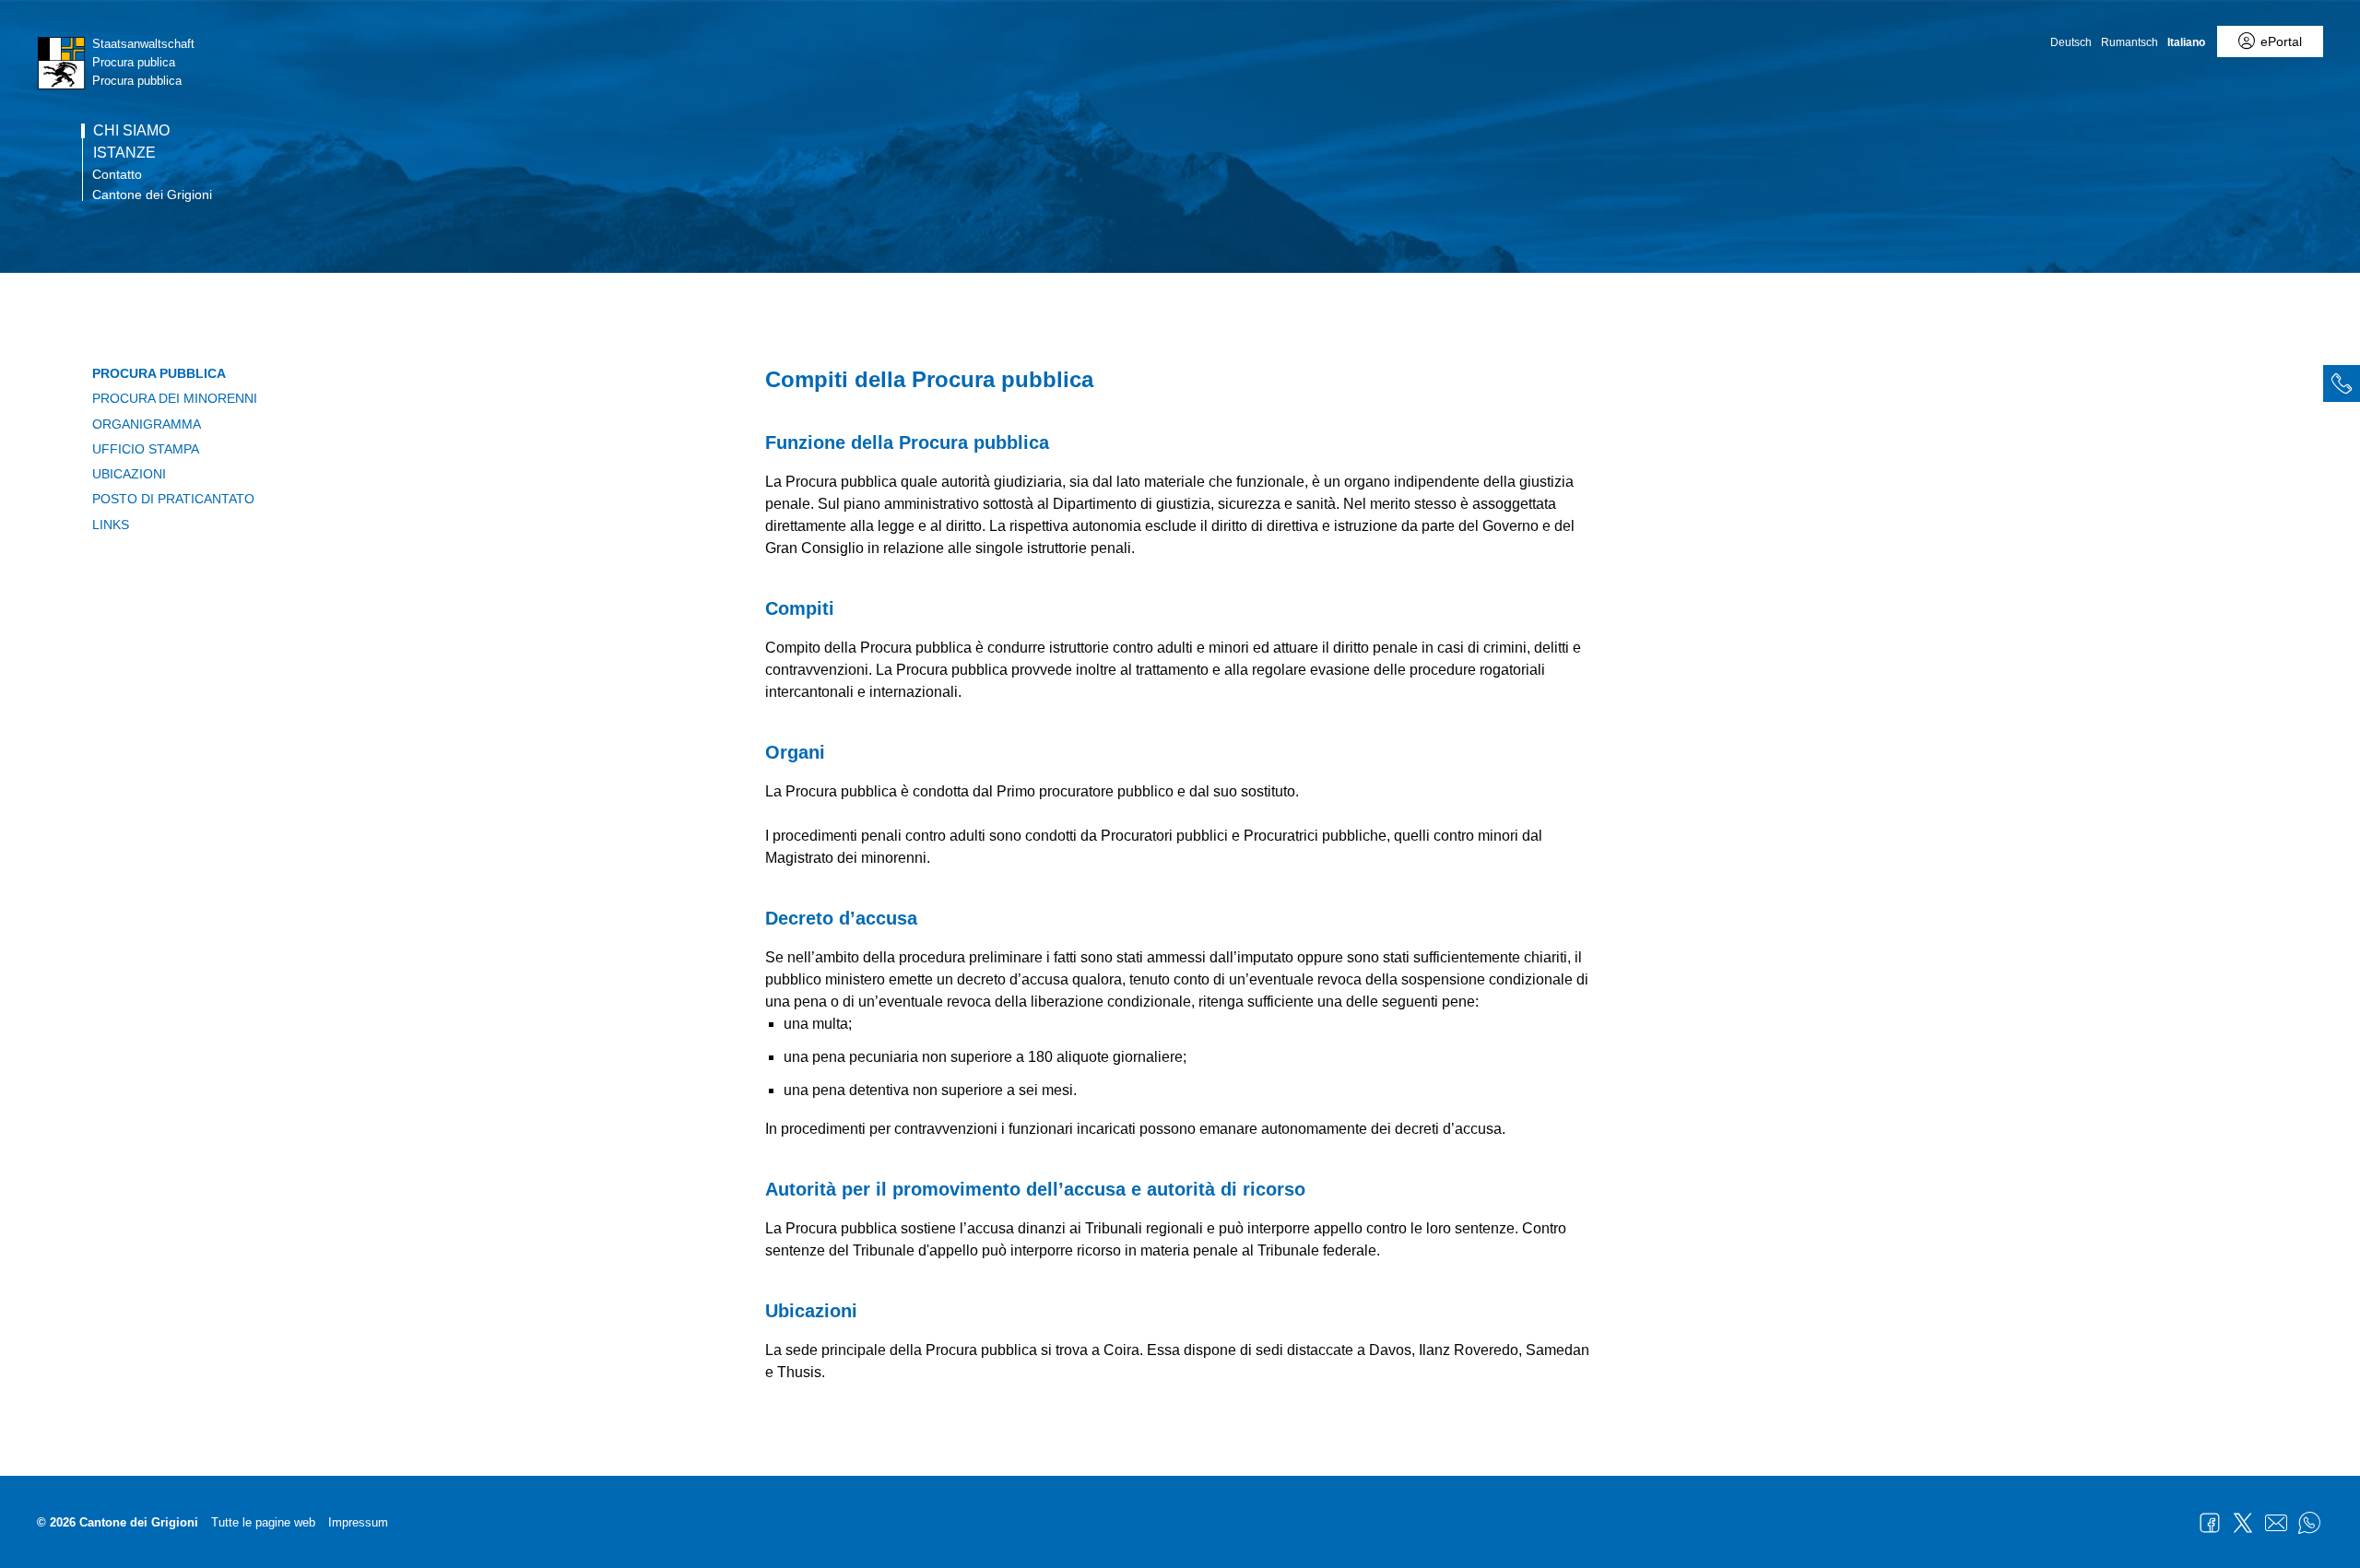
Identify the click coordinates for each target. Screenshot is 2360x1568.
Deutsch (2071, 42)
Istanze (124, 153)
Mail (2276, 1523)
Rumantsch (2130, 42)
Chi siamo (131, 131)
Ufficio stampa (146, 449)
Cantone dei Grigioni (152, 195)
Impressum (358, 1522)
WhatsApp (2309, 1523)
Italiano (2186, 42)
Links (111, 525)
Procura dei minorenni (175, 398)
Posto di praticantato (173, 499)
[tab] (2342, 383)
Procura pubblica (159, 373)
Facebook (2210, 1523)
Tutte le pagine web (263, 1522)
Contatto (117, 174)
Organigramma (147, 424)
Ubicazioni (129, 474)
